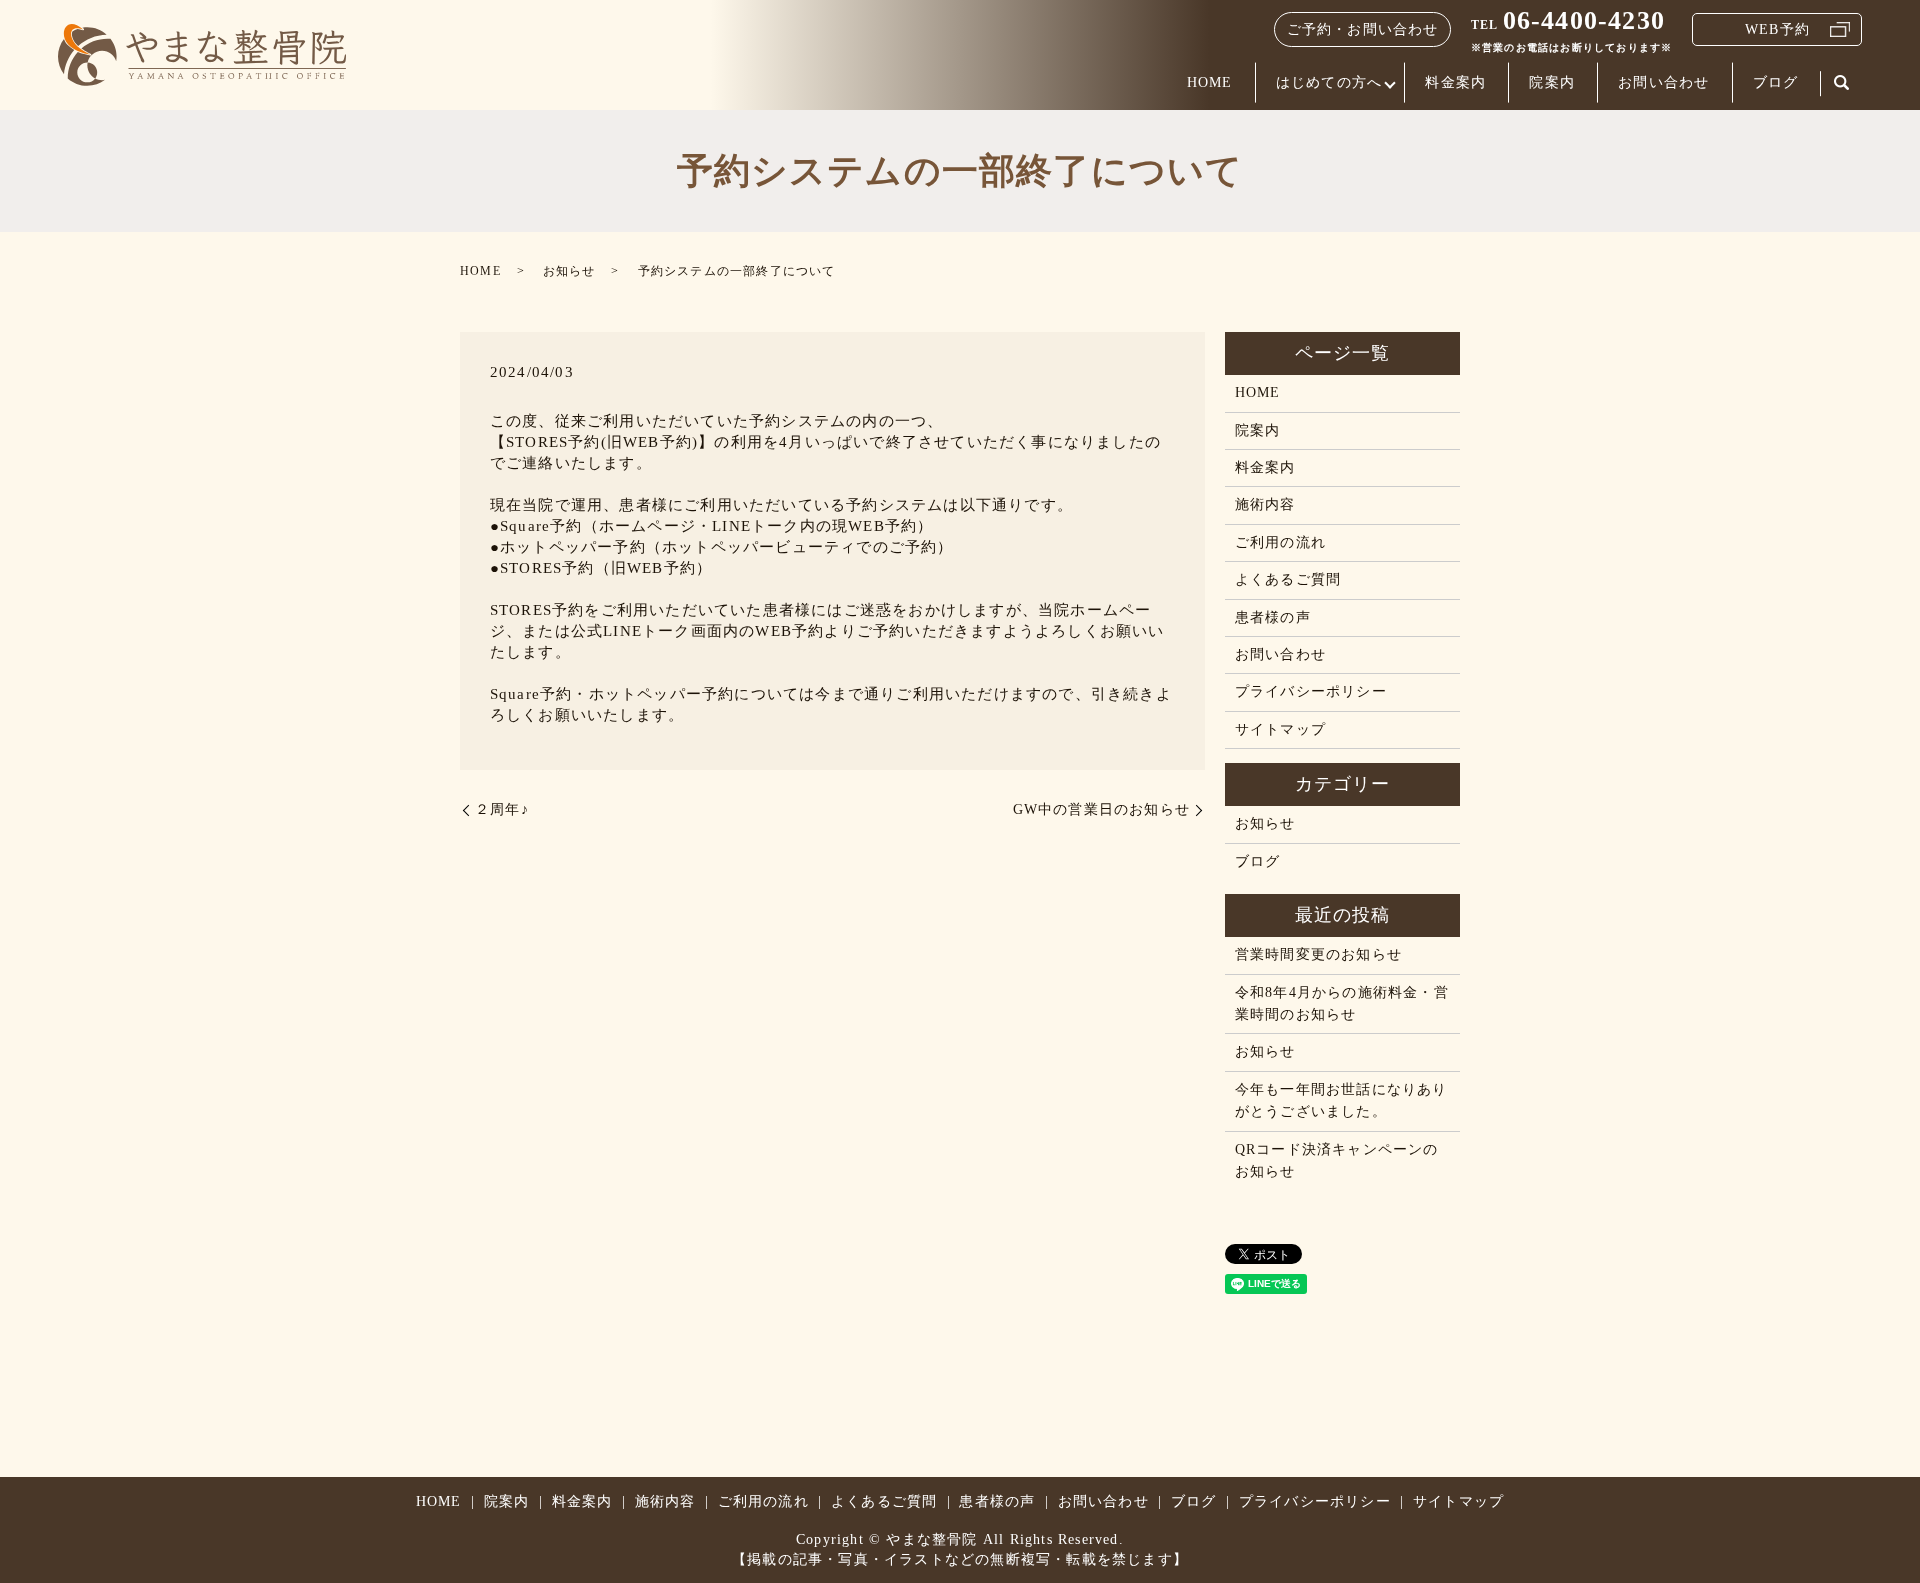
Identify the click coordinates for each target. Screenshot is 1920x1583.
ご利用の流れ (1280, 542)
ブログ (1776, 82)
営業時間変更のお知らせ (1318, 954)
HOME (1210, 82)
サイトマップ (1280, 729)
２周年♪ (502, 809)
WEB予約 (1777, 29)
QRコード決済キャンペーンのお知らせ (1337, 1160)
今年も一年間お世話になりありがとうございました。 (1341, 1100)
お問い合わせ (1663, 82)
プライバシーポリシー (1311, 691)
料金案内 (1455, 82)
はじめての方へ (1329, 82)
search (1841, 84)
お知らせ (569, 271)
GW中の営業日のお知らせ (1101, 809)
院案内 (1552, 82)
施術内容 (1265, 504)
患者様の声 (1273, 617)
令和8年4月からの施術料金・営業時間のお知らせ (1342, 1003)
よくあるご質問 (1288, 579)
